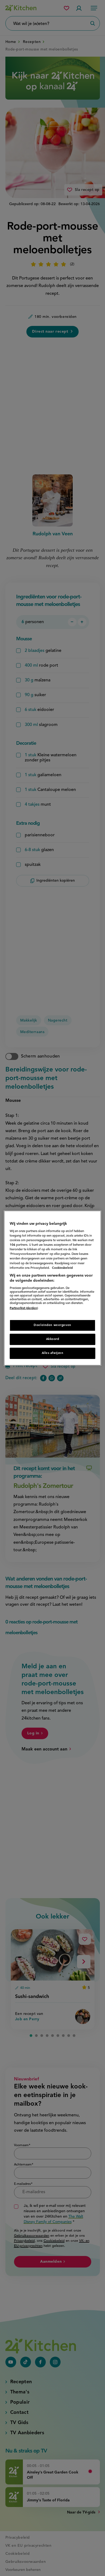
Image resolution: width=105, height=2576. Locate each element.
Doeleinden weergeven (52, 1325)
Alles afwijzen (53, 1353)
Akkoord (53, 1339)
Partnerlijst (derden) (24, 1308)
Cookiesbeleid (62, 1268)
